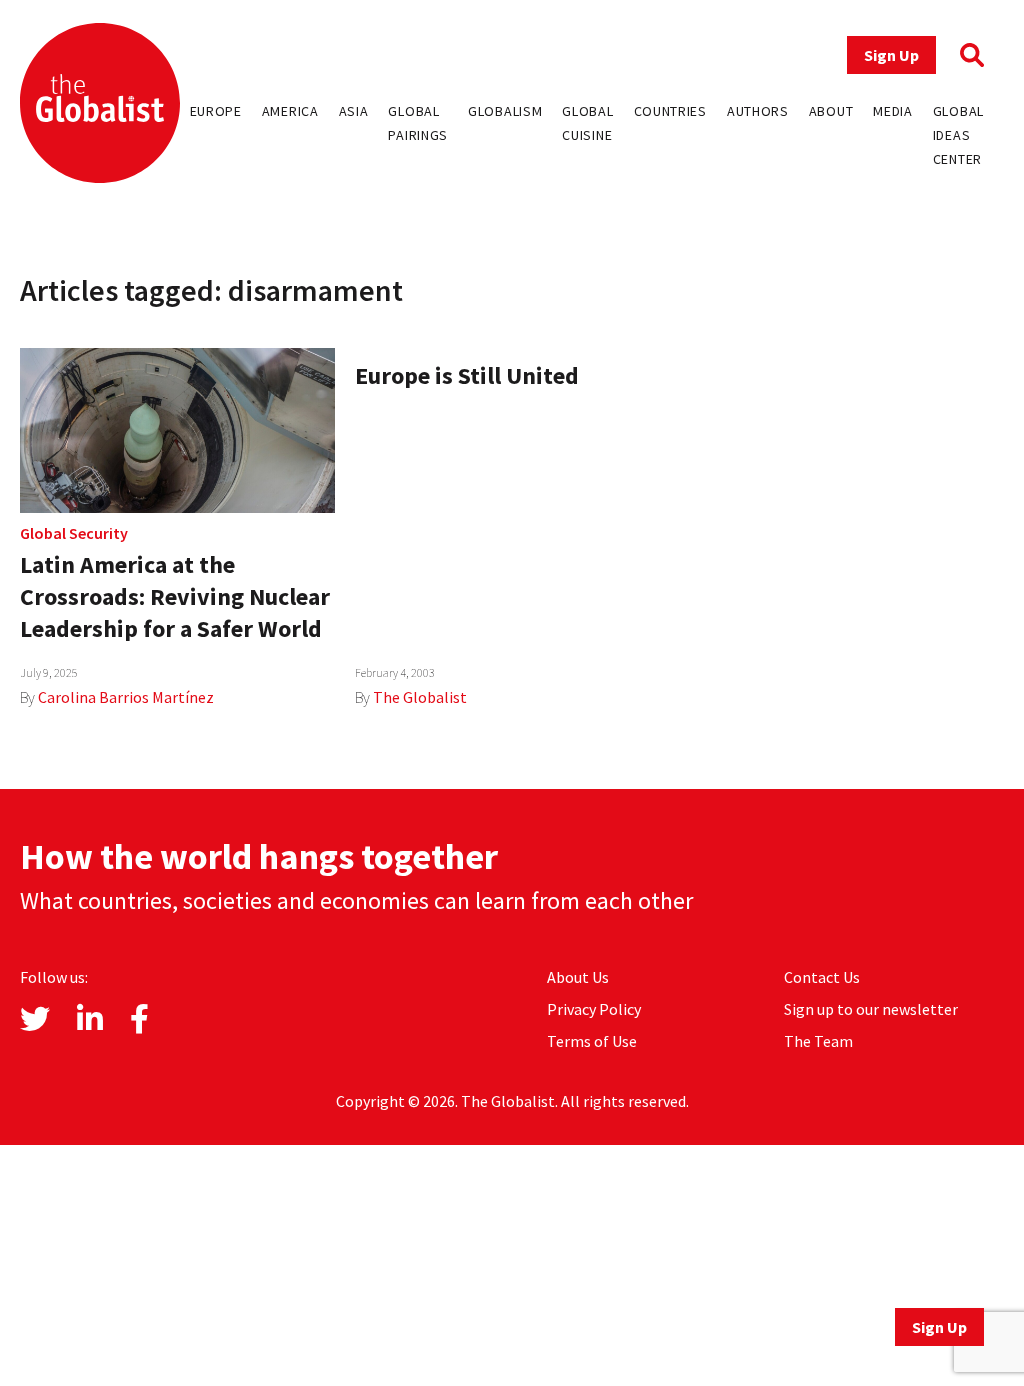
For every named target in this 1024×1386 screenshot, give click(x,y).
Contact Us (822, 977)
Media (893, 111)
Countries (670, 111)
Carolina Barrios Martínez (126, 697)
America (290, 111)
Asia (354, 111)
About (831, 111)
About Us (578, 977)
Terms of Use (592, 1041)
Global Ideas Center (958, 135)
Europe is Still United (467, 375)
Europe (216, 111)
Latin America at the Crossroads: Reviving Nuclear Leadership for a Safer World (175, 596)
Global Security (74, 533)
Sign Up (891, 55)
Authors (758, 111)
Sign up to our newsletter (871, 1009)
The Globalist (420, 697)
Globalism (505, 111)
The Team (818, 1041)
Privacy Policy (594, 1009)
